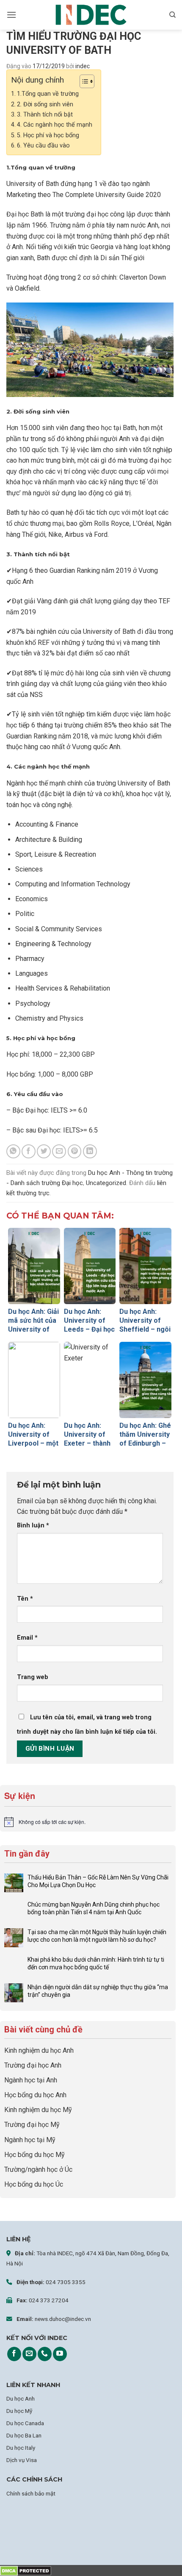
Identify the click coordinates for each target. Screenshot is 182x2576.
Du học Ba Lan (24, 2435)
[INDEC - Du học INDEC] (91, 15)
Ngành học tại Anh (31, 2080)
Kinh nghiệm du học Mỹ (38, 2110)
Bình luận (33, 1525)
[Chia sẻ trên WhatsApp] (13, 1151)
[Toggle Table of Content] (83, 81)
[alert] (88, 1822)
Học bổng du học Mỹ (34, 2155)
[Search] (172, 15)
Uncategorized (106, 1183)
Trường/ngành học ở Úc (38, 2169)
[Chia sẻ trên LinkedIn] (90, 1151)
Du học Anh (21, 2398)
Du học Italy (21, 2448)
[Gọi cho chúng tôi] (45, 2354)
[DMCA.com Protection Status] (26, 2570)
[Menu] (11, 15)
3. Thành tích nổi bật (45, 115)
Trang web (33, 1677)
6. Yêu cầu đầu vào (43, 146)
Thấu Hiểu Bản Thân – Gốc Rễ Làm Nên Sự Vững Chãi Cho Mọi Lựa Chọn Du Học (98, 1881)
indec (83, 66)
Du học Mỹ (19, 2411)
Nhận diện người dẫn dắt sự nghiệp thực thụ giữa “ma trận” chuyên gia (98, 1991)
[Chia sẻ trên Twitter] (44, 1151)
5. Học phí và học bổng (48, 135)
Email (27, 1638)
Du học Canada (25, 2423)
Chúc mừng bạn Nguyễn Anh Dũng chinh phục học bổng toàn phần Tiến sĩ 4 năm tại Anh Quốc (94, 1908)
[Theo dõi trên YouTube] (60, 2354)
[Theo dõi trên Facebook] (14, 2354)
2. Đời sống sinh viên (45, 104)
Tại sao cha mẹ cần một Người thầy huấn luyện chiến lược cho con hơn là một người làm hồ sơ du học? (97, 1936)
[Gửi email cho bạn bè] (59, 1151)
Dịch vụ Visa (22, 2460)
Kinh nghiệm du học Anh (39, 2050)
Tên (25, 1599)
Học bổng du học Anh (35, 2095)
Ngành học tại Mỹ (30, 2140)
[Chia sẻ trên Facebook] (29, 1151)
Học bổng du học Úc (34, 2184)
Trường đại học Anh (33, 2065)
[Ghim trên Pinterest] (75, 1151)
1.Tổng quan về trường (48, 94)
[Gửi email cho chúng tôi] (29, 2354)
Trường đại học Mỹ (32, 2125)
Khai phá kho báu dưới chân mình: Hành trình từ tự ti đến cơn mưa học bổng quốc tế (96, 1963)
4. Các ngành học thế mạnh (55, 125)
